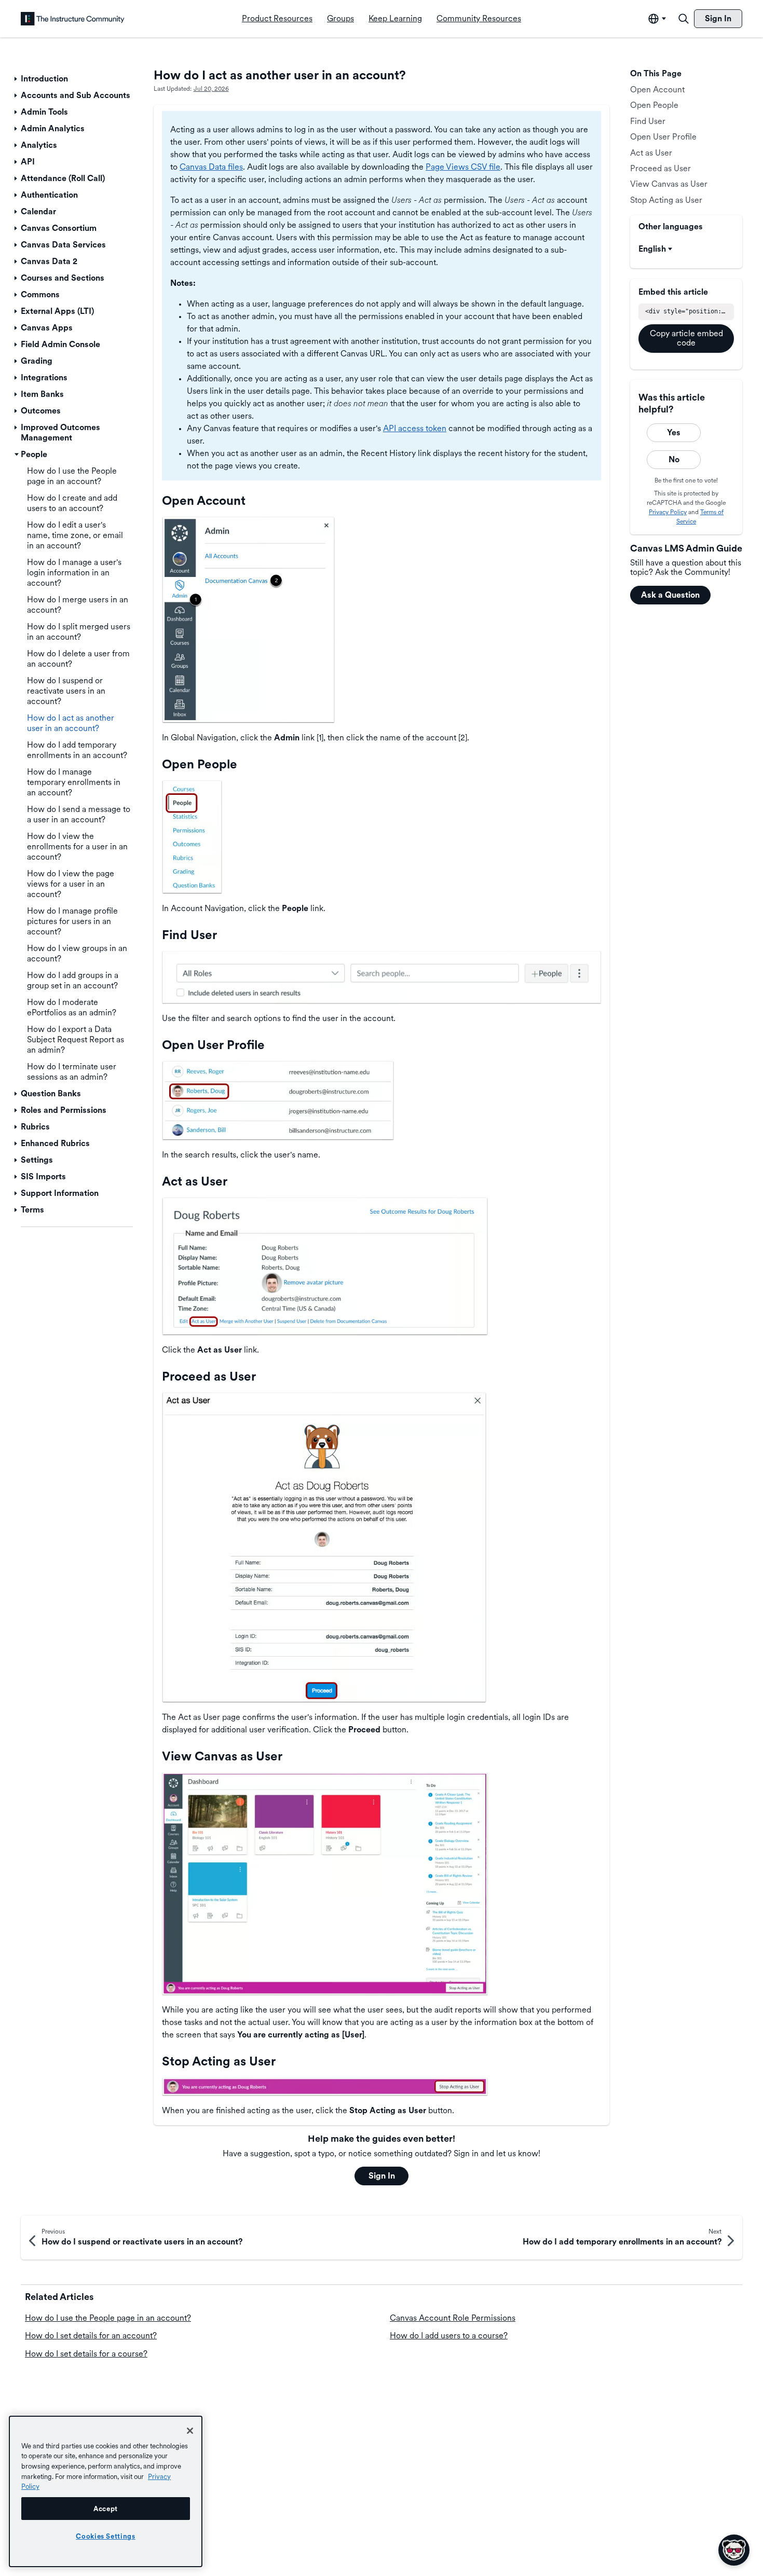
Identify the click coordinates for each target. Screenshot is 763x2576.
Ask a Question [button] (670, 595)
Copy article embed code (686, 338)
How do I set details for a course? (86, 2354)
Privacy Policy (668, 512)
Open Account (657, 89)
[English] (73, 19)
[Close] (190, 2431)
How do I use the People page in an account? (108, 2318)
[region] (106, 2491)
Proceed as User (660, 168)
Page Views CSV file (463, 167)
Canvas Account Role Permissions (453, 2318)
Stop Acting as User (666, 200)
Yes (674, 432)
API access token (415, 428)
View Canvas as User (669, 184)
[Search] (684, 19)
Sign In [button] (382, 2176)
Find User (648, 121)
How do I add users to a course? (449, 2336)
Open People (654, 105)
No (674, 459)
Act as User (651, 153)
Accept (106, 2509)
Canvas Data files (211, 167)
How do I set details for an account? (91, 2336)
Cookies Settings (106, 2536)
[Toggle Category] (17, 79)
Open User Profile (663, 137)
